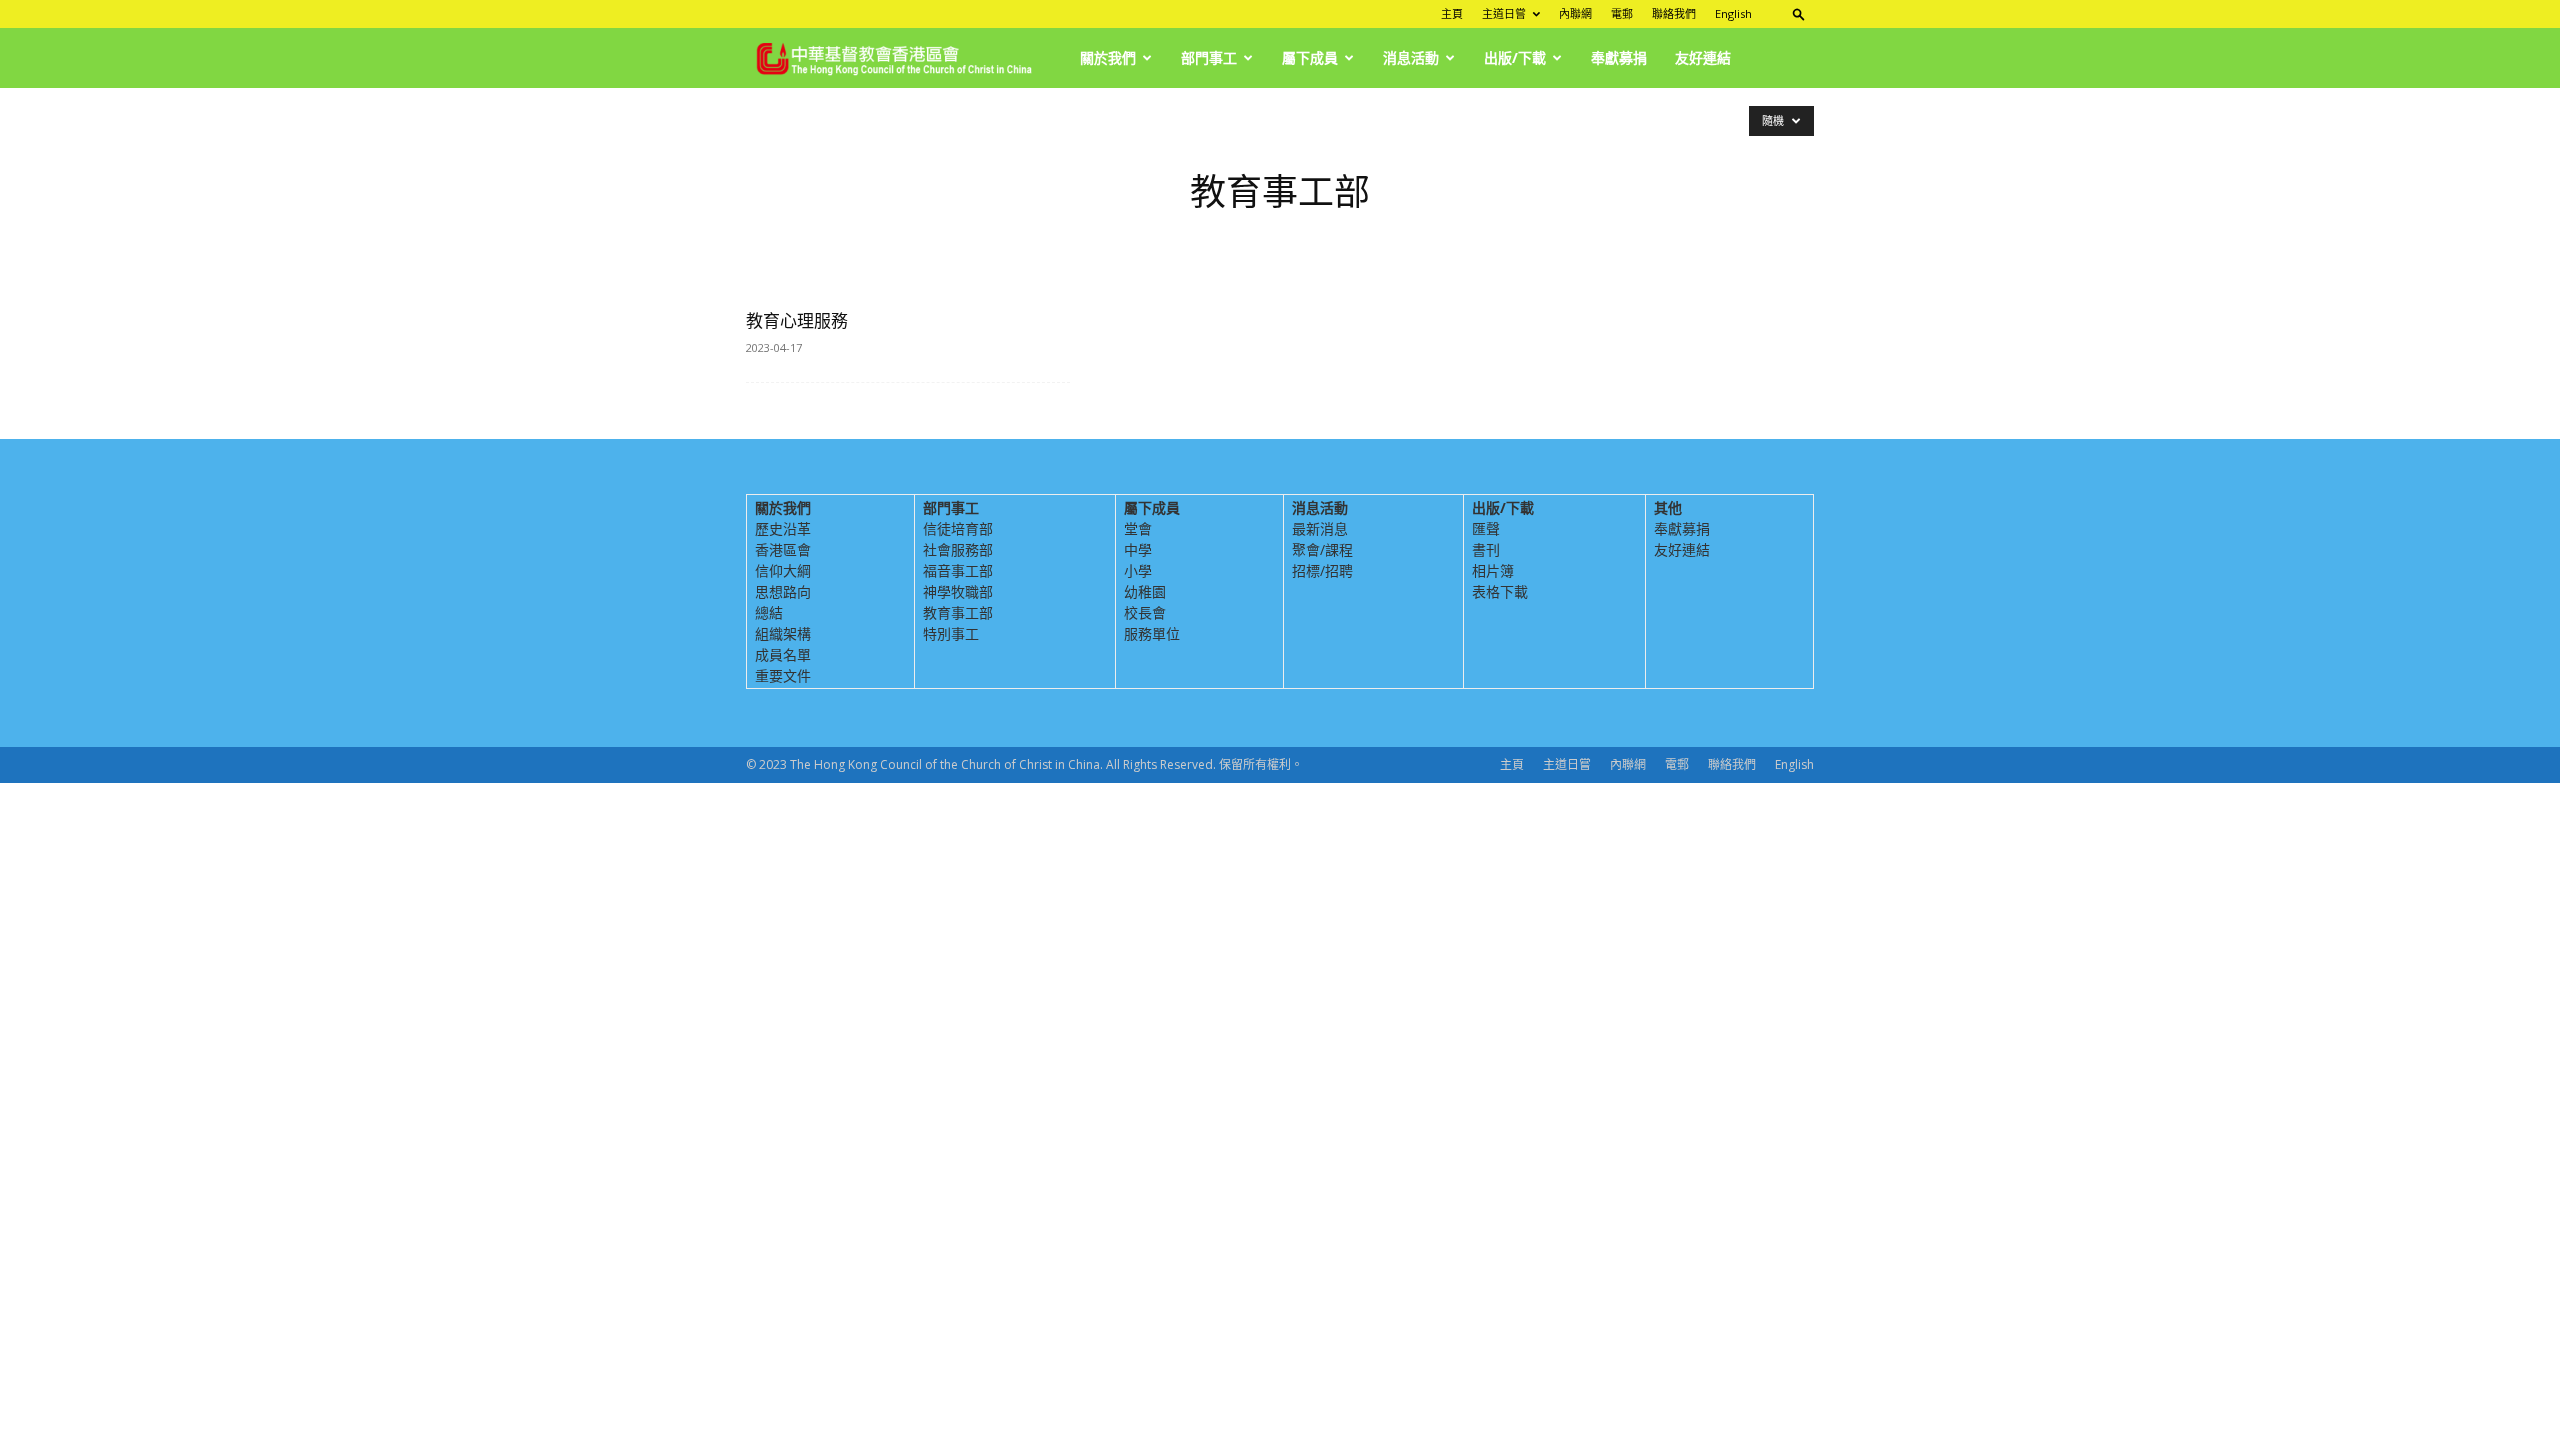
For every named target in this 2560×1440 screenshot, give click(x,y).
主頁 (1452, 13)
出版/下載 (1515, 57)
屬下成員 (1310, 57)
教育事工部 (958, 612)
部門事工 (1209, 57)
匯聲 (1486, 528)
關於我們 (1108, 57)
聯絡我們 (1674, 13)
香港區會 (783, 549)
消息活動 (1411, 57)
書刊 (1486, 549)
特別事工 (951, 633)
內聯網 (1575, 13)
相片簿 (1493, 570)
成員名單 (783, 654)
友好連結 (1703, 57)
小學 (1138, 570)
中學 (1138, 549)
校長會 (1145, 612)
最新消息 (1320, 528)
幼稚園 (1145, 591)
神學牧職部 (958, 591)
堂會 (1138, 528)
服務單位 (1152, 633)
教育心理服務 (797, 321)
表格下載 (1500, 591)
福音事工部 (958, 570)
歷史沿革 (783, 528)
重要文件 (783, 675)
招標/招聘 (1322, 570)
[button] (1799, 13)
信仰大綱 (783, 570)
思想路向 (783, 591)
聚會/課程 (1322, 549)
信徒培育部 (958, 528)
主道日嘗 (1504, 13)
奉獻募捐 (1619, 57)
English (1733, 13)
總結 (769, 612)
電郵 (1622, 13)
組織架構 (783, 633)
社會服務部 (958, 549)
